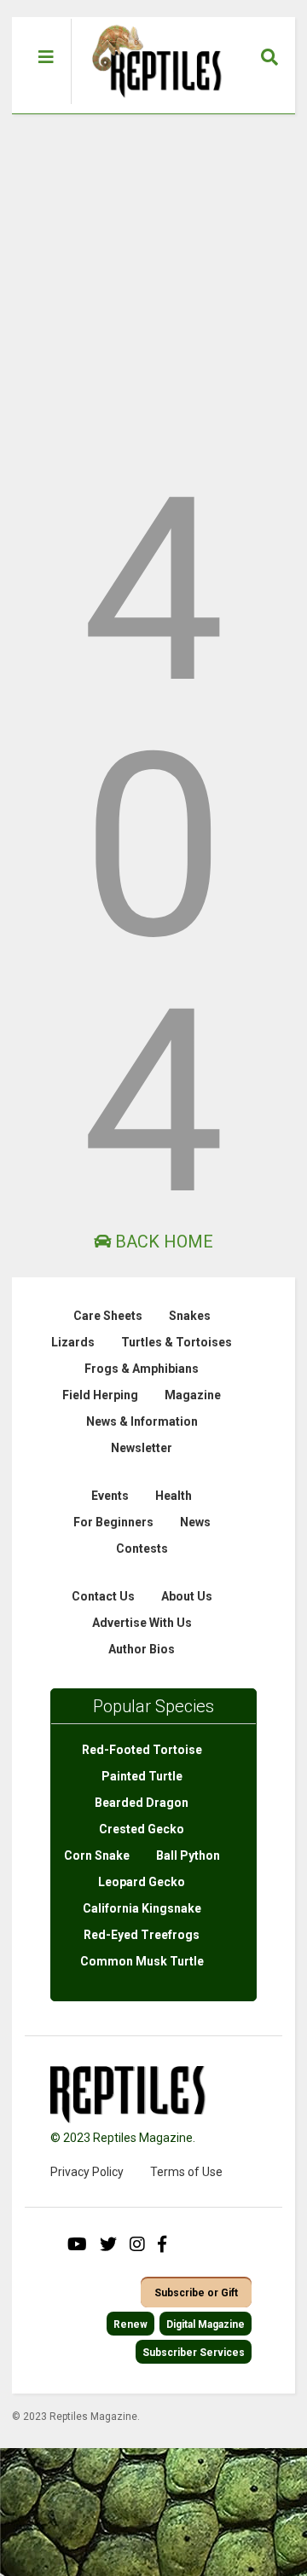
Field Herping (100, 1395)
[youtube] (77, 2244)
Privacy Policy (87, 2172)
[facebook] (162, 2244)
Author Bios (142, 1649)
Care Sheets (108, 1316)
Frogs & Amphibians (142, 1369)
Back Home (162, 1242)
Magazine (193, 1395)
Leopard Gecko (142, 1882)
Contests (142, 1548)
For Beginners (113, 1522)
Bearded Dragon (142, 1803)
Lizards (73, 1342)
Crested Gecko (142, 1829)
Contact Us (103, 1596)
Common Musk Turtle (142, 1961)
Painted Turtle (142, 1776)
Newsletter (142, 1448)
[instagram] (137, 2244)
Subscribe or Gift (196, 2293)
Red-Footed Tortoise (142, 1750)
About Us (187, 1596)
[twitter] (108, 2244)
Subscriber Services (194, 2353)
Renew (130, 2324)
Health (174, 1496)
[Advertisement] (153, 276)
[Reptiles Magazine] (151, 105)
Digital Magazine (206, 2324)
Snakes (190, 1316)
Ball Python (188, 1855)
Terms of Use (186, 2172)
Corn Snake (97, 1855)
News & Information (142, 1421)
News (195, 1522)
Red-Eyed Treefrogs (142, 1935)
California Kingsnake (142, 1908)
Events (110, 1496)
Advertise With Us (142, 1623)
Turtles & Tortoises (177, 1342)
